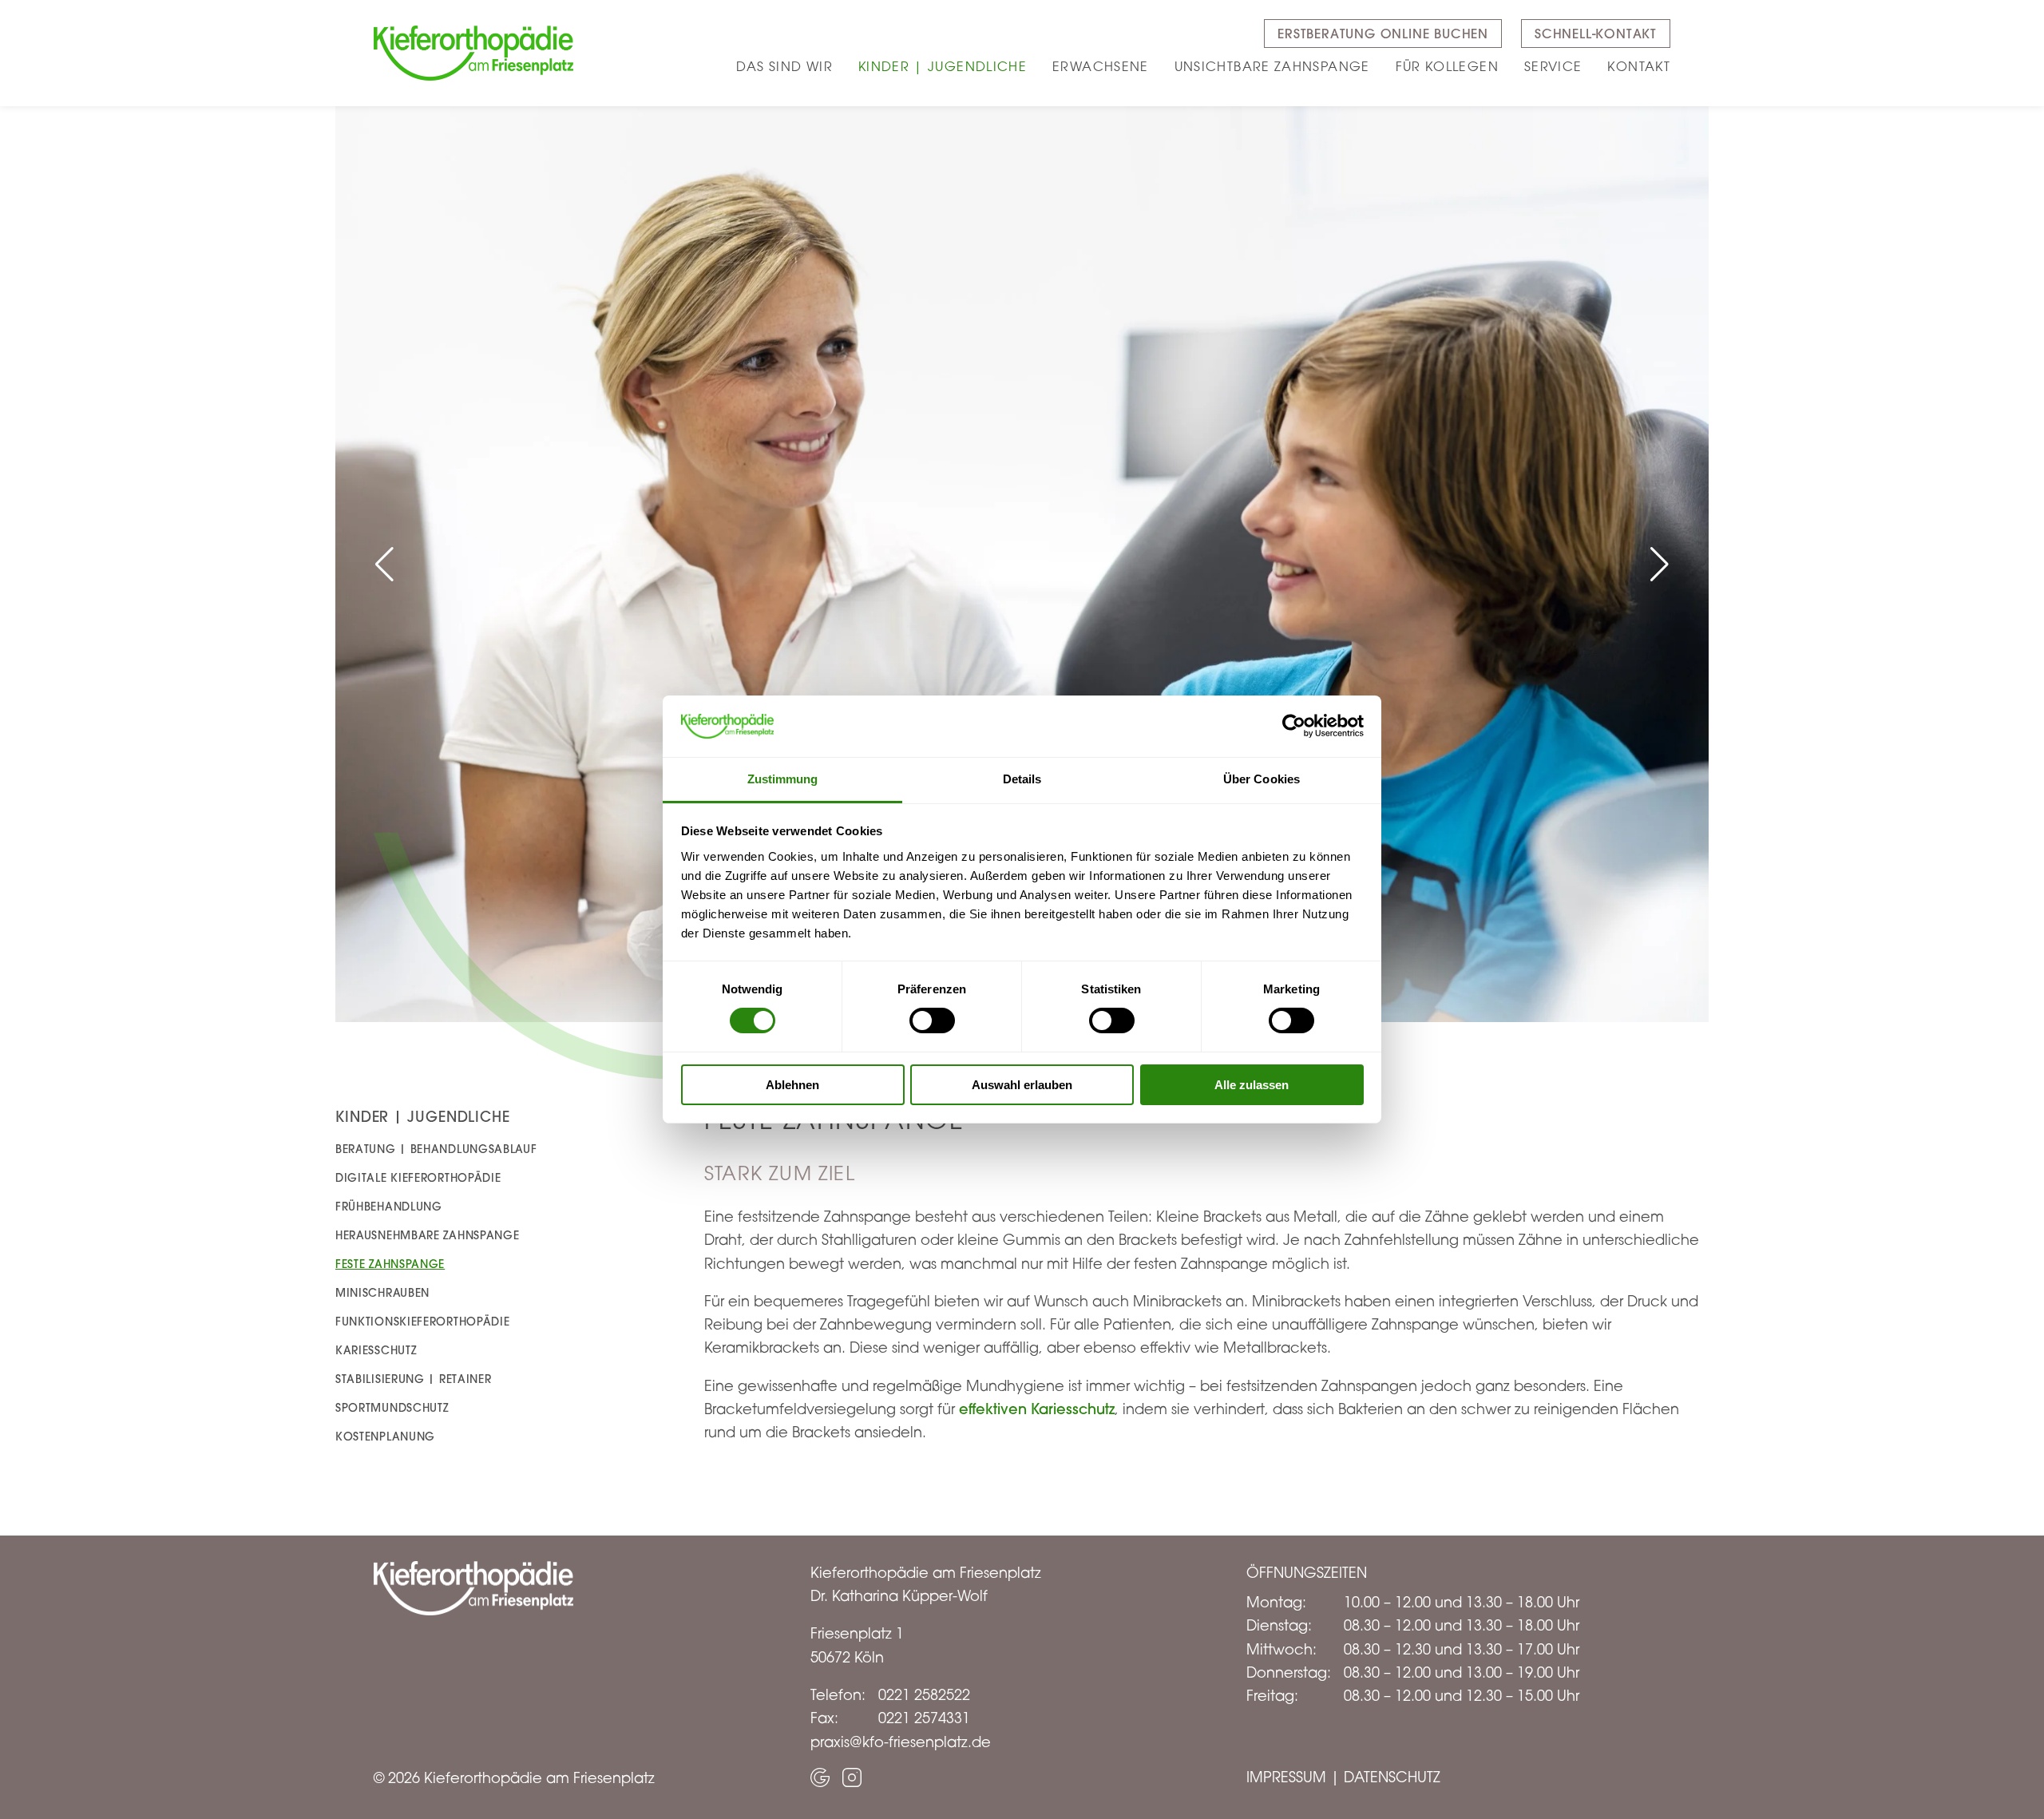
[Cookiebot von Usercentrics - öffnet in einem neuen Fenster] (1294, 726)
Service (1553, 66)
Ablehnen (792, 1085)
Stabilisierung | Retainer (414, 1379)
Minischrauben (382, 1293)
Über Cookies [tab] (1262, 779)
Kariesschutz (376, 1350)
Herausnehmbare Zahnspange (428, 1235)
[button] (384, 565)
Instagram (852, 1777)
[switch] (932, 1020)
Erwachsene (1101, 66)
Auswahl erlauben (1022, 1085)
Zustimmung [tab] (783, 779)
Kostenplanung (385, 1437)
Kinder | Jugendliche (943, 66)
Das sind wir (784, 66)
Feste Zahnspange (390, 1264)
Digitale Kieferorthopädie (418, 1178)
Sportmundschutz (392, 1408)
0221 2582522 (924, 1694)
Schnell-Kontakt (1596, 34)
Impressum (1286, 1777)
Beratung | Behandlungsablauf (436, 1149)
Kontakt (1639, 66)
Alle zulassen (1252, 1085)
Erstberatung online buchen (1383, 34)
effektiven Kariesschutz (1037, 1409)
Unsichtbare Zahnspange (1272, 66)
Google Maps (820, 1777)
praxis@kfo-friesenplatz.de (901, 1742)
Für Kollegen (1447, 66)
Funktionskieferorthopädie (423, 1322)
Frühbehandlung (389, 1207)
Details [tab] (1022, 779)
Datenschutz (1392, 1777)
